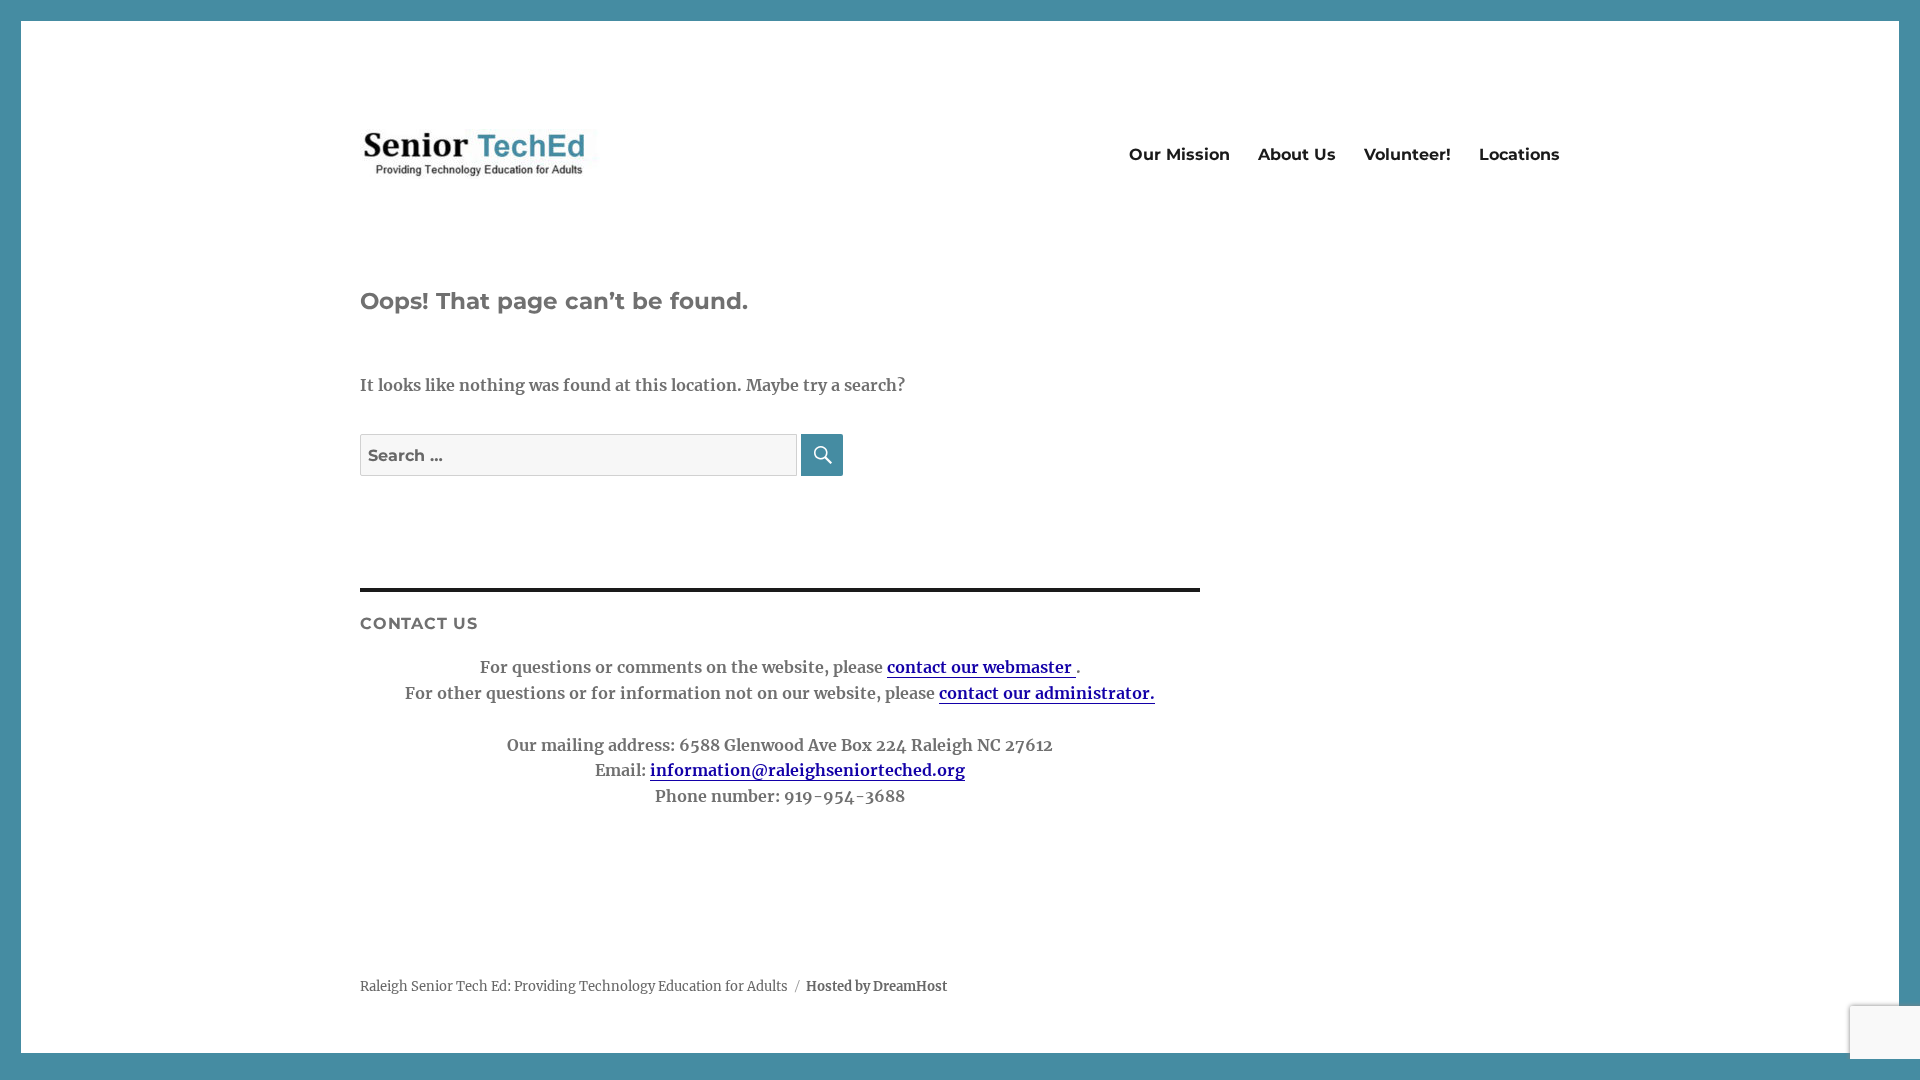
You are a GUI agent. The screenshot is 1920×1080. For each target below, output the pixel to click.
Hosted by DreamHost (876, 986)
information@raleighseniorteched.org (807, 770)
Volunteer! (1407, 154)
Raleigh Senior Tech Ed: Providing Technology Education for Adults (574, 986)
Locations (1519, 154)
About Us (1297, 154)
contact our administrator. (1047, 693)
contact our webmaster (981, 667)
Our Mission (1179, 154)
